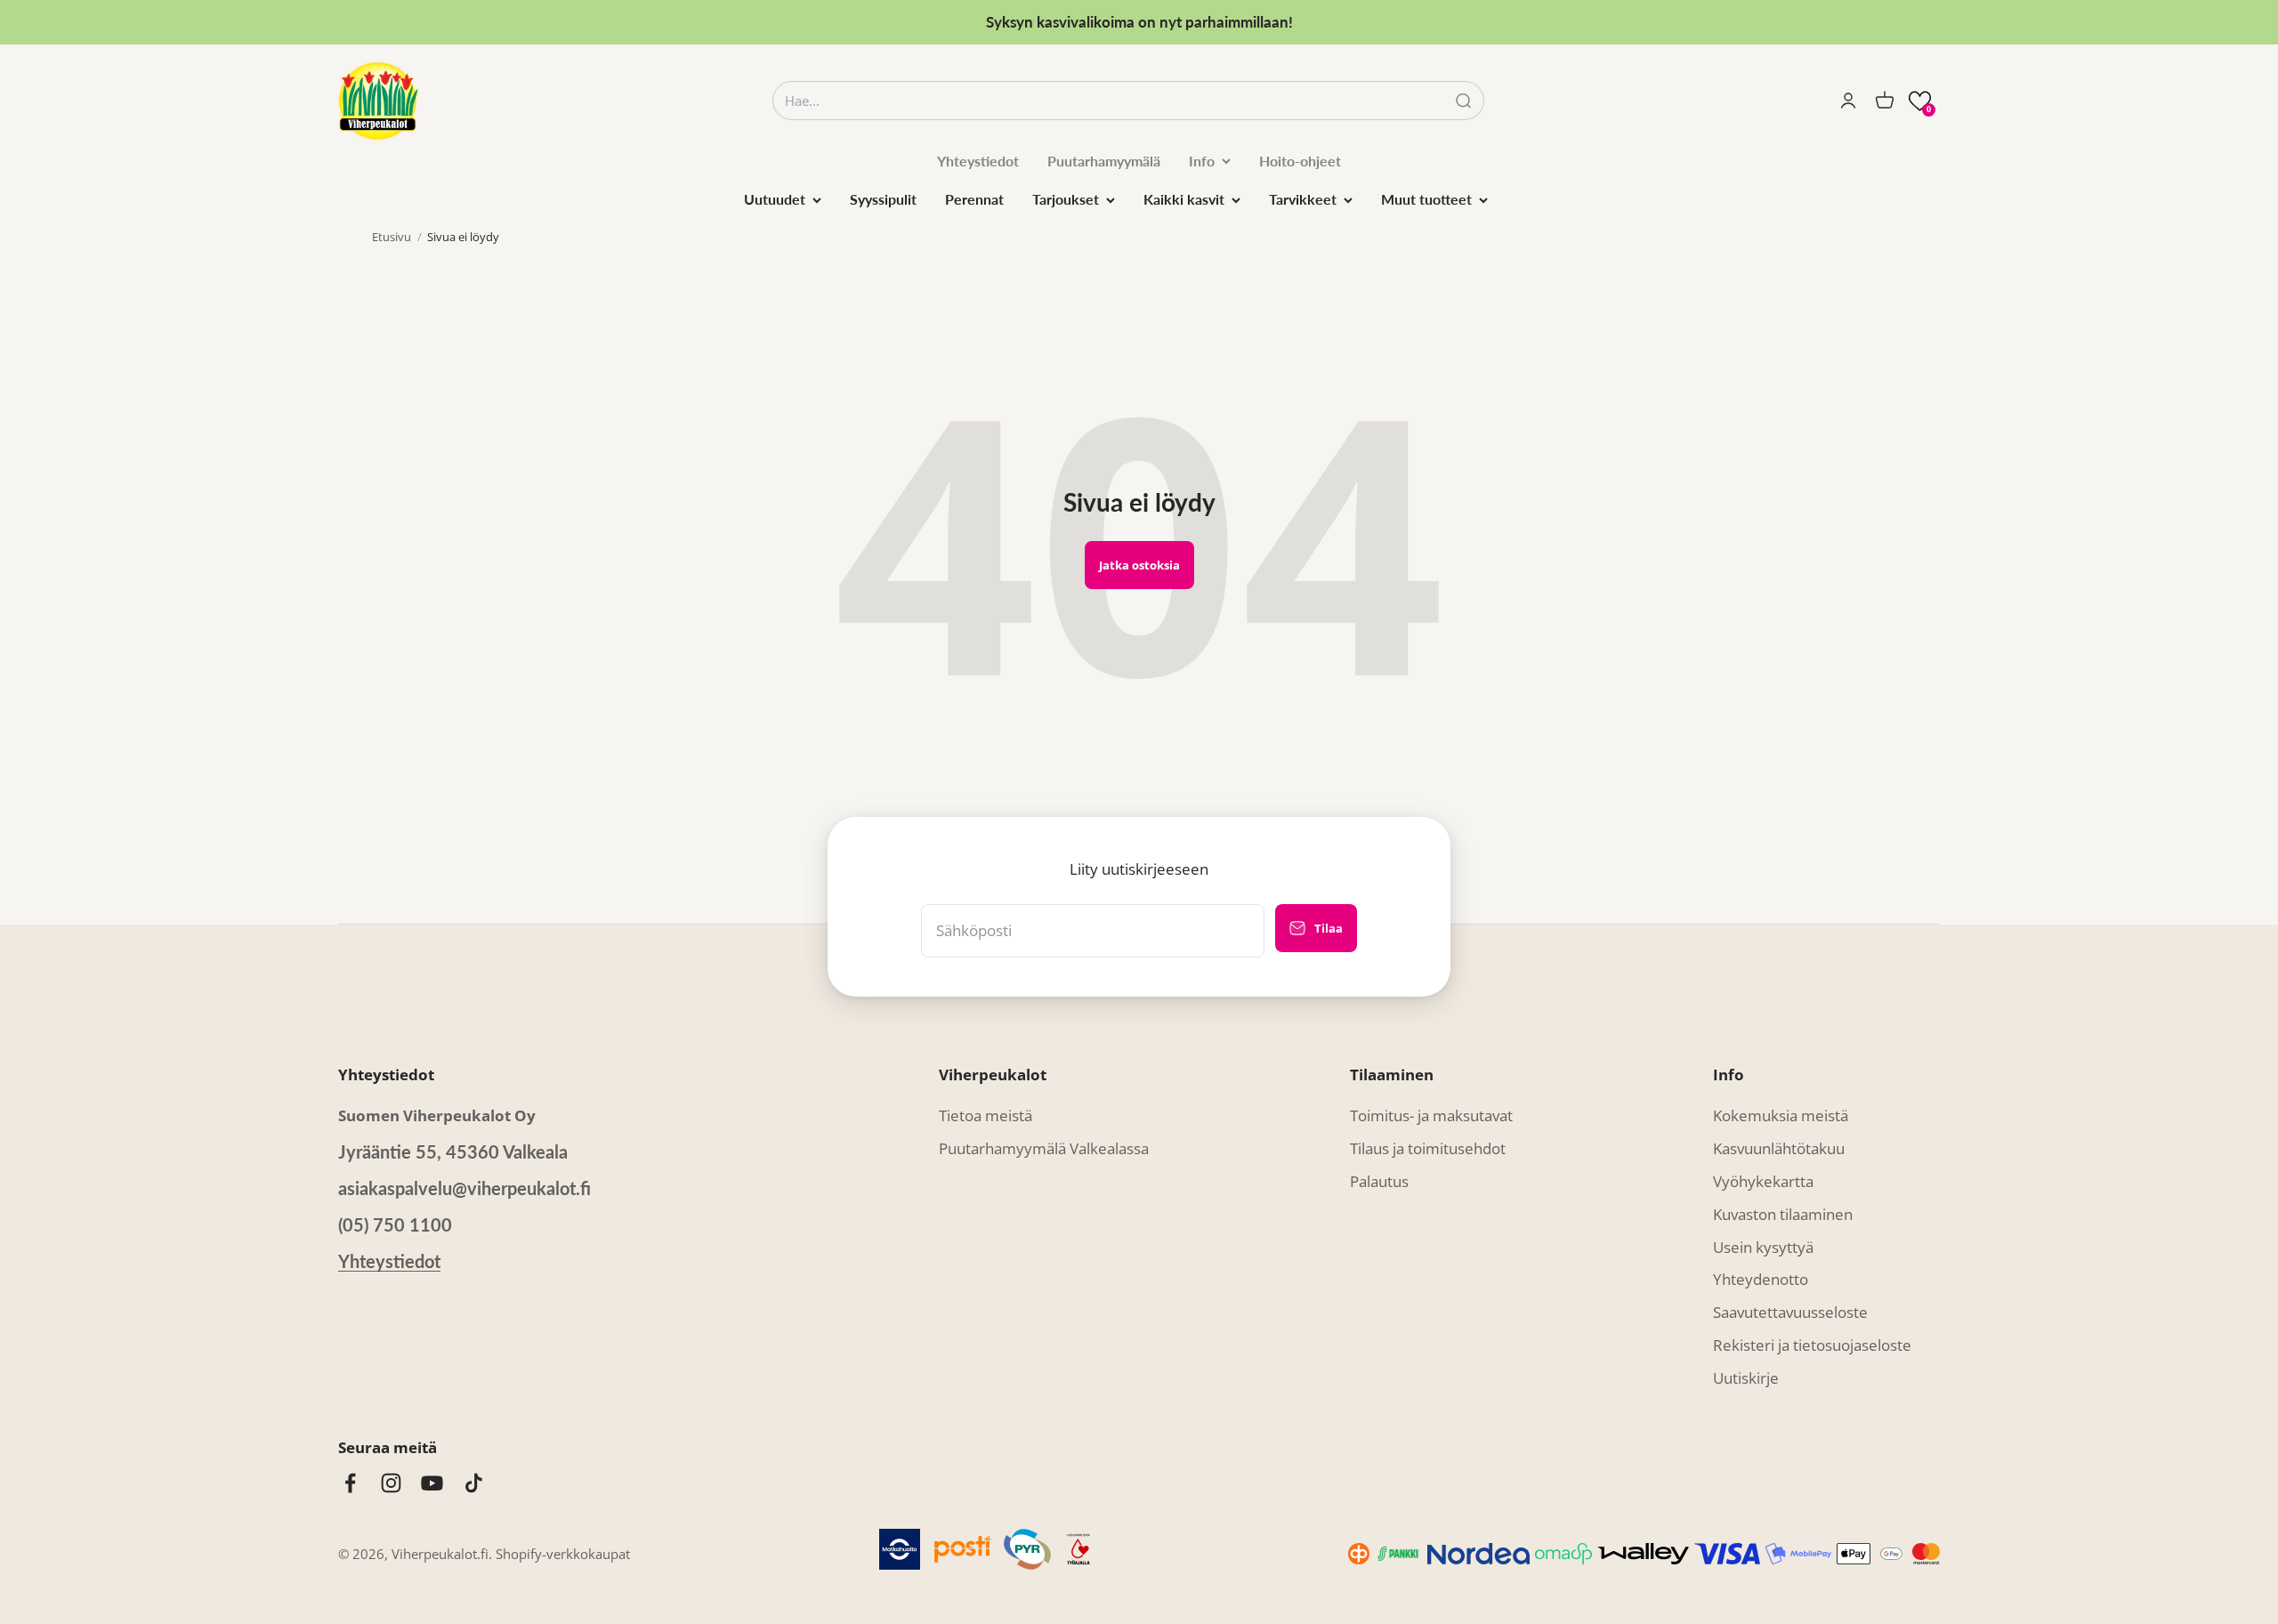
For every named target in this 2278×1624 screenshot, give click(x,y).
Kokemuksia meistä (1781, 1115)
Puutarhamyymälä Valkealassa (1044, 1148)
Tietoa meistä (986, 1115)
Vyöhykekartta (1763, 1181)
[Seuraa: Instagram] (391, 1483)
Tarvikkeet (1303, 199)
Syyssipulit (883, 199)
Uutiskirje (1746, 1378)
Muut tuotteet (1426, 199)
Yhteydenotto (1761, 1279)
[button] (1920, 101)
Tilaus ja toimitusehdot (1428, 1148)
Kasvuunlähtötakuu (1779, 1148)
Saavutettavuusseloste (1790, 1312)
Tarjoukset (1066, 199)
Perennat (974, 199)
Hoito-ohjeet (1300, 161)
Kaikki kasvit (1184, 199)
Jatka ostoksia (1139, 565)
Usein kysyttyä (1763, 1247)
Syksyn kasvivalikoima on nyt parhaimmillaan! (1139, 22)
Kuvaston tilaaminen (1783, 1214)
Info (1202, 161)
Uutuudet (775, 199)
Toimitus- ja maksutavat (1431, 1115)
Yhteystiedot (978, 161)
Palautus (1379, 1181)
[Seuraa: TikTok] (474, 1483)
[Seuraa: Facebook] (350, 1483)
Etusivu (392, 237)
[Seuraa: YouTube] (432, 1483)
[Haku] (1463, 101)
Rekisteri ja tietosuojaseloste (1812, 1345)
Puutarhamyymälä (1104, 161)
